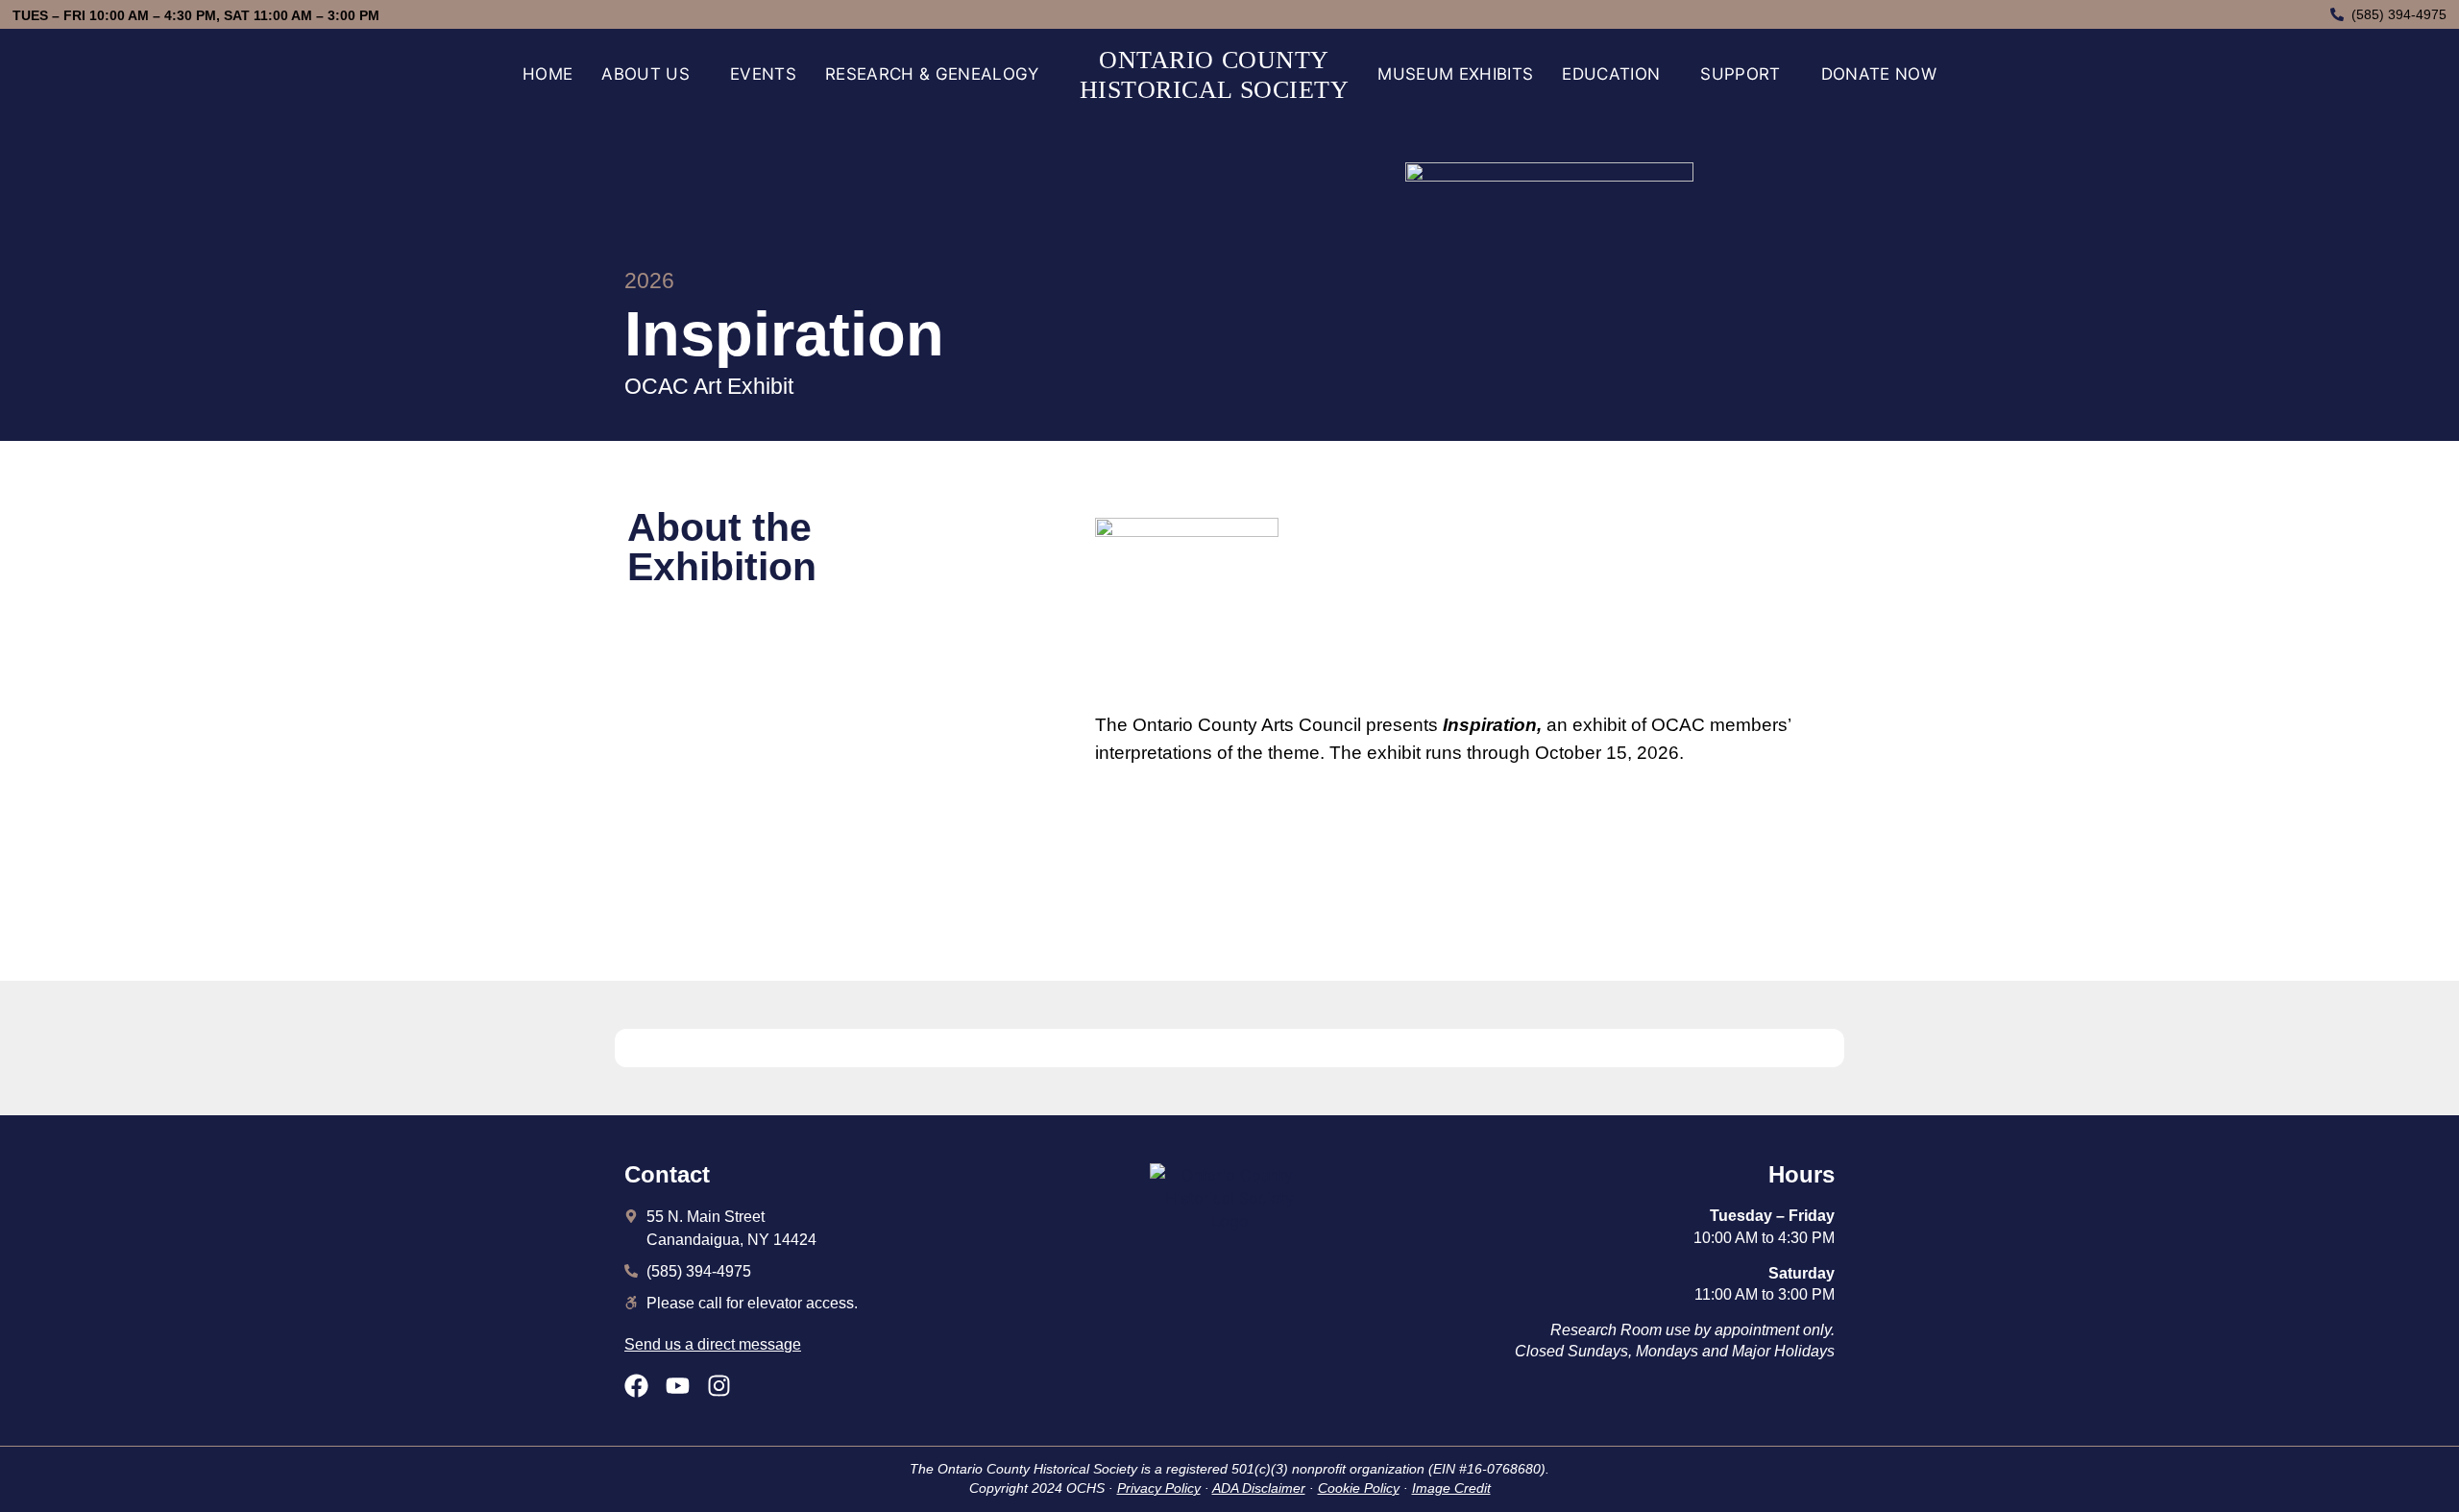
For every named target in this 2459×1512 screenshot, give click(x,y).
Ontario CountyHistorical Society (1214, 75)
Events (763, 74)
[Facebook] (636, 1386)
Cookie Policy (1359, 1488)
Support (1740, 74)
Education (1611, 74)
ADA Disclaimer (1259, 1488)
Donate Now (1879, 74)
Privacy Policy (1159, 1488)
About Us (645, 74)
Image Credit (1451, 1488)
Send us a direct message (713, 1344)
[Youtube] (678, 1386)
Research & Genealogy (932, 74)
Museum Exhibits (1455, 74)
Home (548, 74)
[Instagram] (719, 1386)
